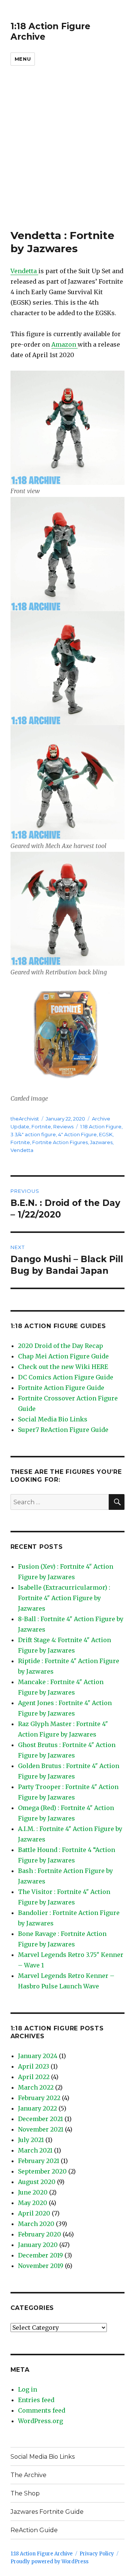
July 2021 (31, 2140)
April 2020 (34, 2213)
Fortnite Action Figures (60, 1142)
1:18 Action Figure (101, 1126)
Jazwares (101, 1142)
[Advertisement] (67, 158)
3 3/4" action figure (33, 1134)
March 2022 (36, 2087)
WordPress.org (40, 2421)
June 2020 (33, 2192)
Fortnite (41, 1126)
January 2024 (38, 2056)
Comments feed (42, 2410)
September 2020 (42, 2171)
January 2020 (38, 2245)
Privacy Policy (97, 2554)
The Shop (25, 2493)
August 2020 (37, 2182)
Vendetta (24, 271)
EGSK (106, 1134)
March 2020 (36, 2224)
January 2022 (37, 2108)
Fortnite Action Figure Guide (61, 1388)
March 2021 (35, 2150)
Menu (23, 59)
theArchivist (25, 1119)
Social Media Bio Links (53, 1419)
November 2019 (41, 2266)
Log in (28, 2389)
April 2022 (34, 2077)
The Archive (28, 2475)
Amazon (64, 344)
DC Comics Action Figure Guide (66, 1377)
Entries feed (36, 2400)
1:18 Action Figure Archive (42, 2554)
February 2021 (39, 2161)
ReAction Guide (34, 2530)
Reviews (63, 1126)
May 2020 (33, 2203)
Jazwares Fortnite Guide (47, 2512)
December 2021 (40, 2119)
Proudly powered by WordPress (49, 2562)
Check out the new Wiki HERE (63, 1367)
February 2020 (40, 2234)
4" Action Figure (77, 1134)
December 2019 (40, 2255)
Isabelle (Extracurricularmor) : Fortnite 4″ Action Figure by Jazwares (64, 1598)
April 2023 (34, 2066)
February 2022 (39, 2098)
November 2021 (41, 2129)
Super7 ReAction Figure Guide (63, 1430)
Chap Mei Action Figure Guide (63, 1356)
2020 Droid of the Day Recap (61, 1346)
